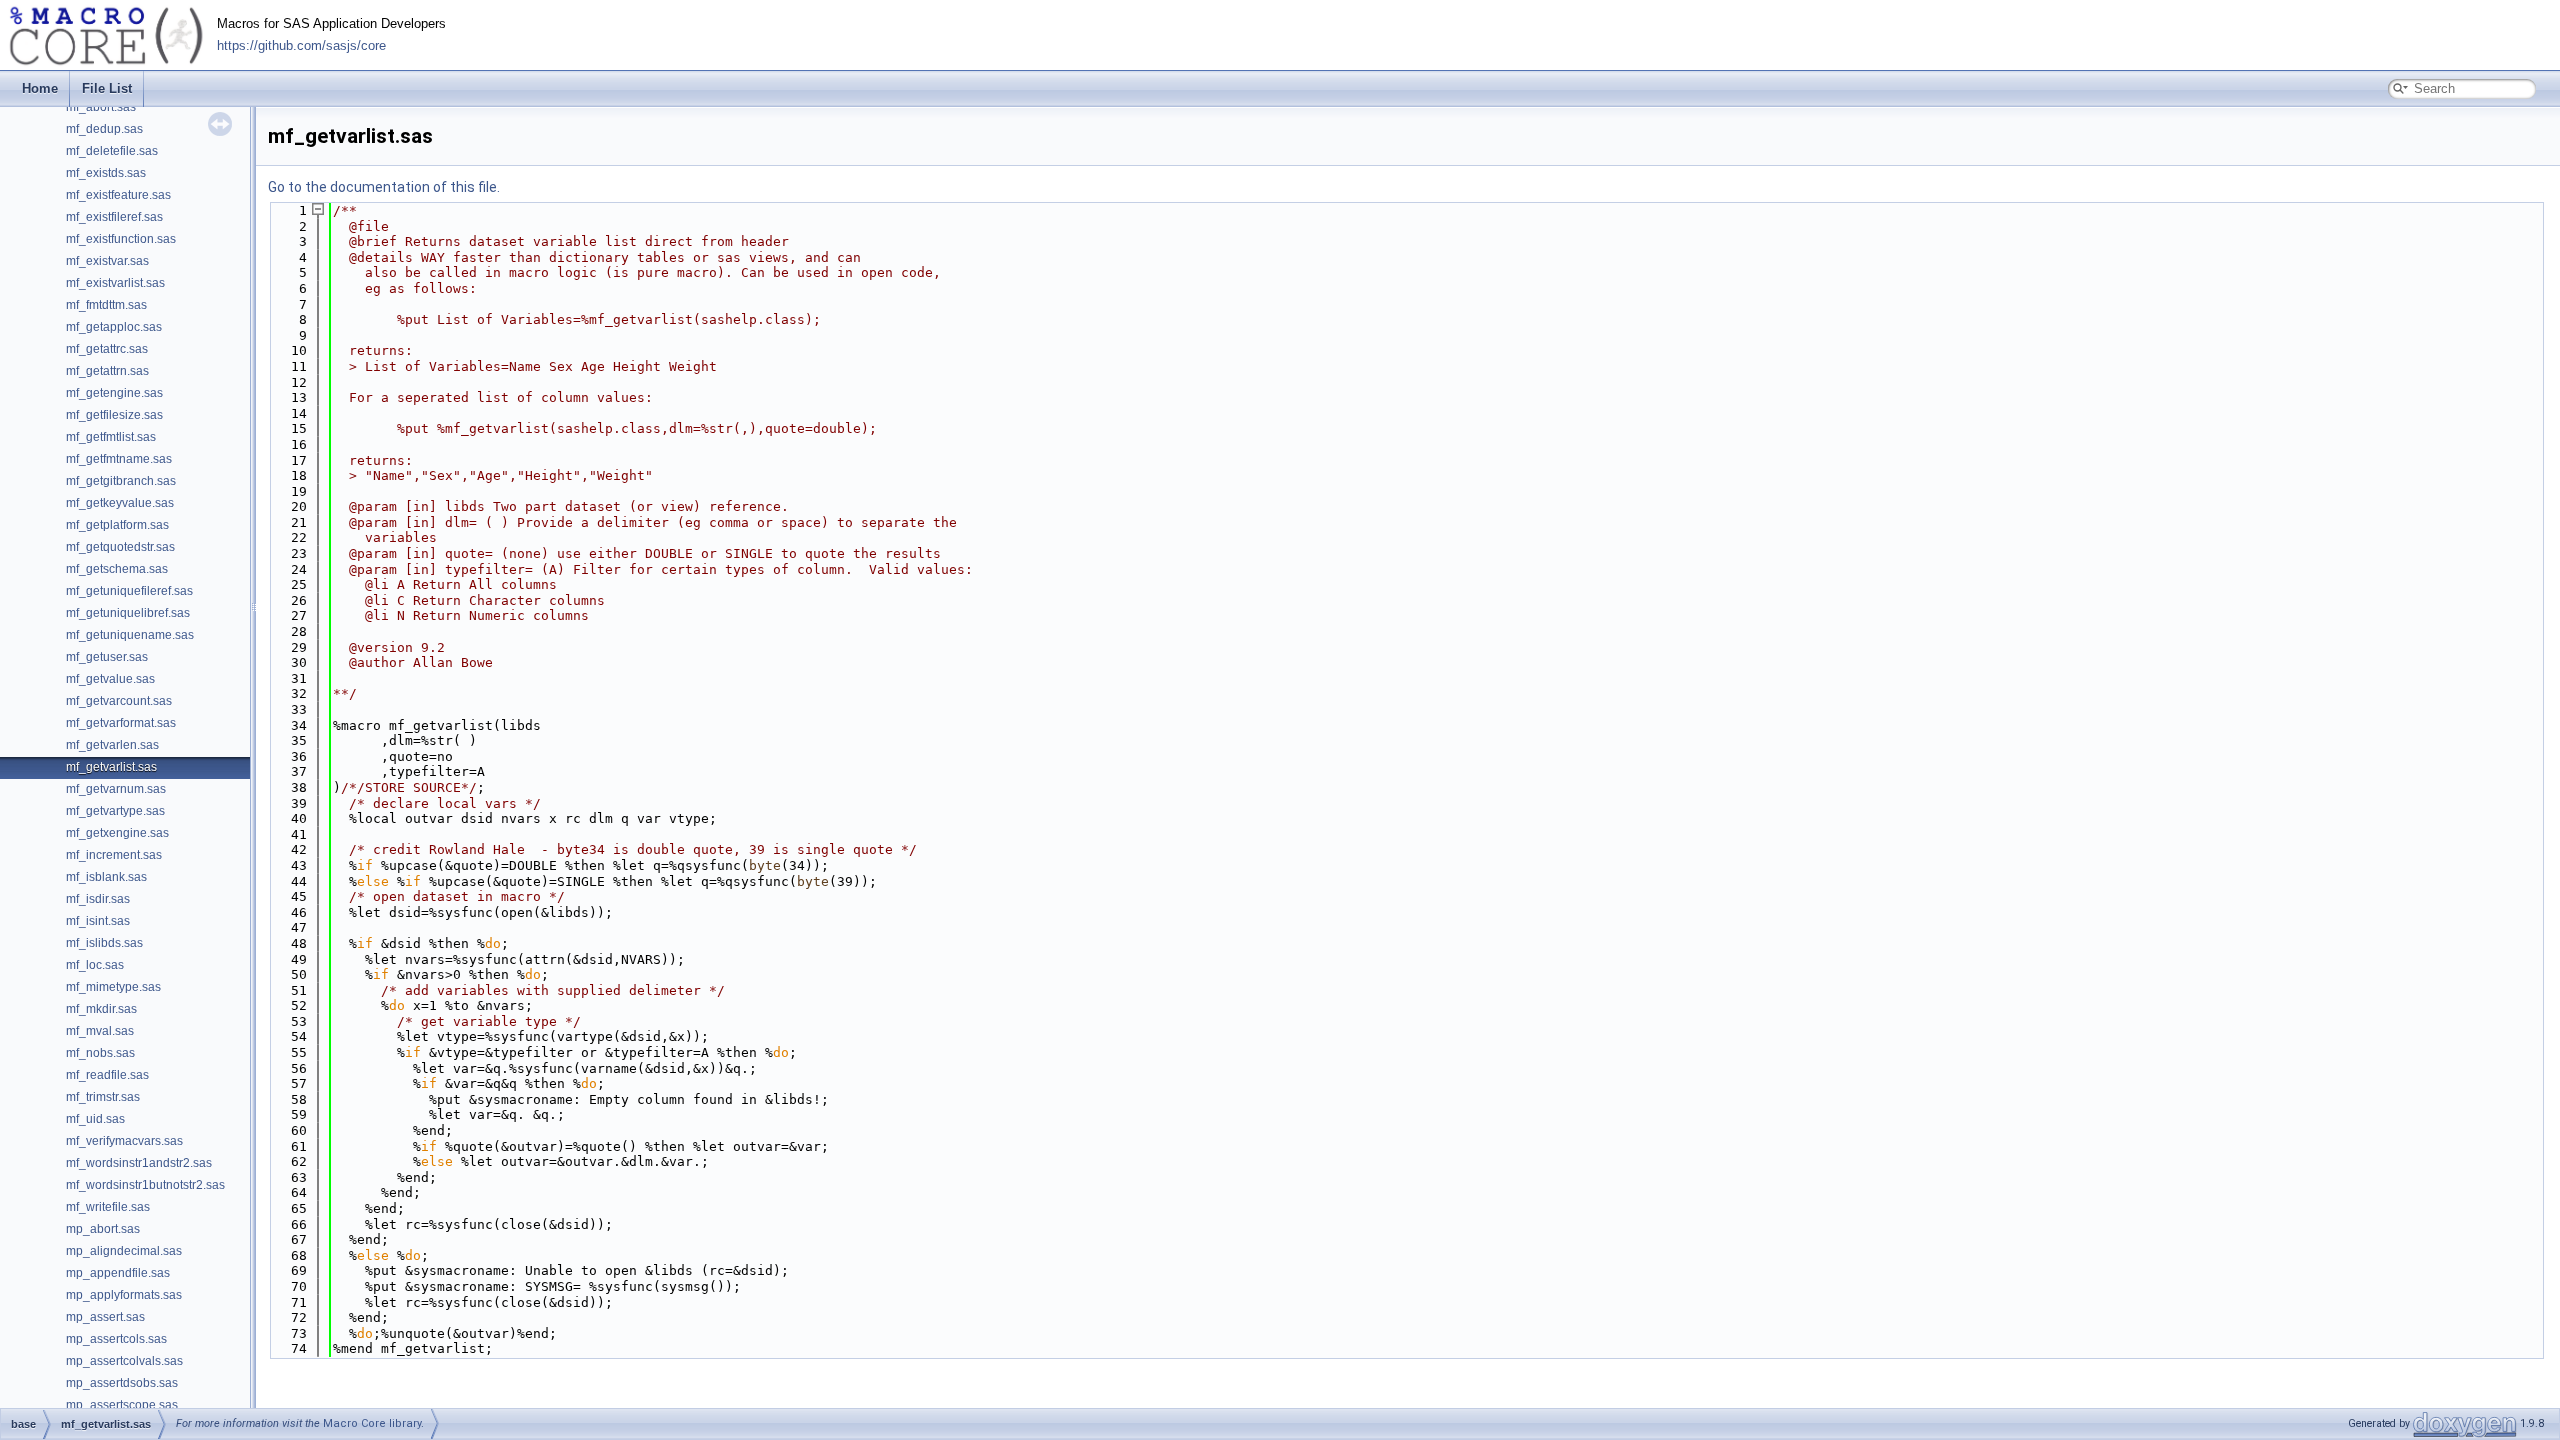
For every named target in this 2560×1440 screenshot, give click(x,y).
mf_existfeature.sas (118, 195)
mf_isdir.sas (98, 899)
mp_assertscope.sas (122, 1405)
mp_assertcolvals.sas (124, 1361)
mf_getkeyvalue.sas (120, 503)
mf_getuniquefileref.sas (129, 591)
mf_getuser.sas (107, 657)
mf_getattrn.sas (107, 371)
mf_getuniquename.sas (130, 635)
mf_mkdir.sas (101, 1009)
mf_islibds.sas (104, 943)
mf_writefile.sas (108, 1207)
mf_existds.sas (106, 173)
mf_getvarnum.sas (116, 789)
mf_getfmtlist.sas (111, 437)
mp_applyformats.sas (124, 1295)
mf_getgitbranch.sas (121, 481)
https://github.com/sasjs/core (301, 46)
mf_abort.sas (101, 107)
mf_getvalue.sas (110, 679)
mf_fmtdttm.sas (106, 305)
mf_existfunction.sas (121, 239)
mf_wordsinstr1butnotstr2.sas (145, 1185)
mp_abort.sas (103, 1229)
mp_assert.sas (105, 1317)
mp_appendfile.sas (118, 1273)
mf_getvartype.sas (115, 811)
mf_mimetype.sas (113, 987)
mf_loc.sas (95, 965)
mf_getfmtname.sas (119, 459)
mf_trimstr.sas (103, 1097)
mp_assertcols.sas (116, 1339)
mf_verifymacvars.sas (124, 1141)
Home (40, 88)
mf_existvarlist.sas (115, 283)
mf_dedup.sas (104, 129)
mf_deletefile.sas (112, 151)
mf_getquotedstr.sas (120, 547)
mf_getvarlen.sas (112, 745)
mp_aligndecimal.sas (124, 1251)
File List (107, 88)
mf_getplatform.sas (117, 525)
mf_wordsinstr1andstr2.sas (139, 1163)
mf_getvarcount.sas (119, 701)
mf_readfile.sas (107, 1075)
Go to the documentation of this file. (384, 187)
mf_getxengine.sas (117, 833)
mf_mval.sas (100, 1031)
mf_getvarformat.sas (121, 723)
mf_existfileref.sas (114, 217)
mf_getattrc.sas (107, 349)
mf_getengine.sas (114, 393)
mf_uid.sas (95, 1119)
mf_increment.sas (114, 855)
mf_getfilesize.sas (114, 415)
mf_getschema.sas (117, 569)
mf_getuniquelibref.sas (128, 613)
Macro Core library (372, 1423)
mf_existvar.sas (107, 261)
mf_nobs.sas (100, 1053)
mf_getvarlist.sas (111, 767)
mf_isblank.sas (106, 877)
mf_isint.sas (98, 921)
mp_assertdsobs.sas (122, 1383)
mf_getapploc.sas (114, 327)
